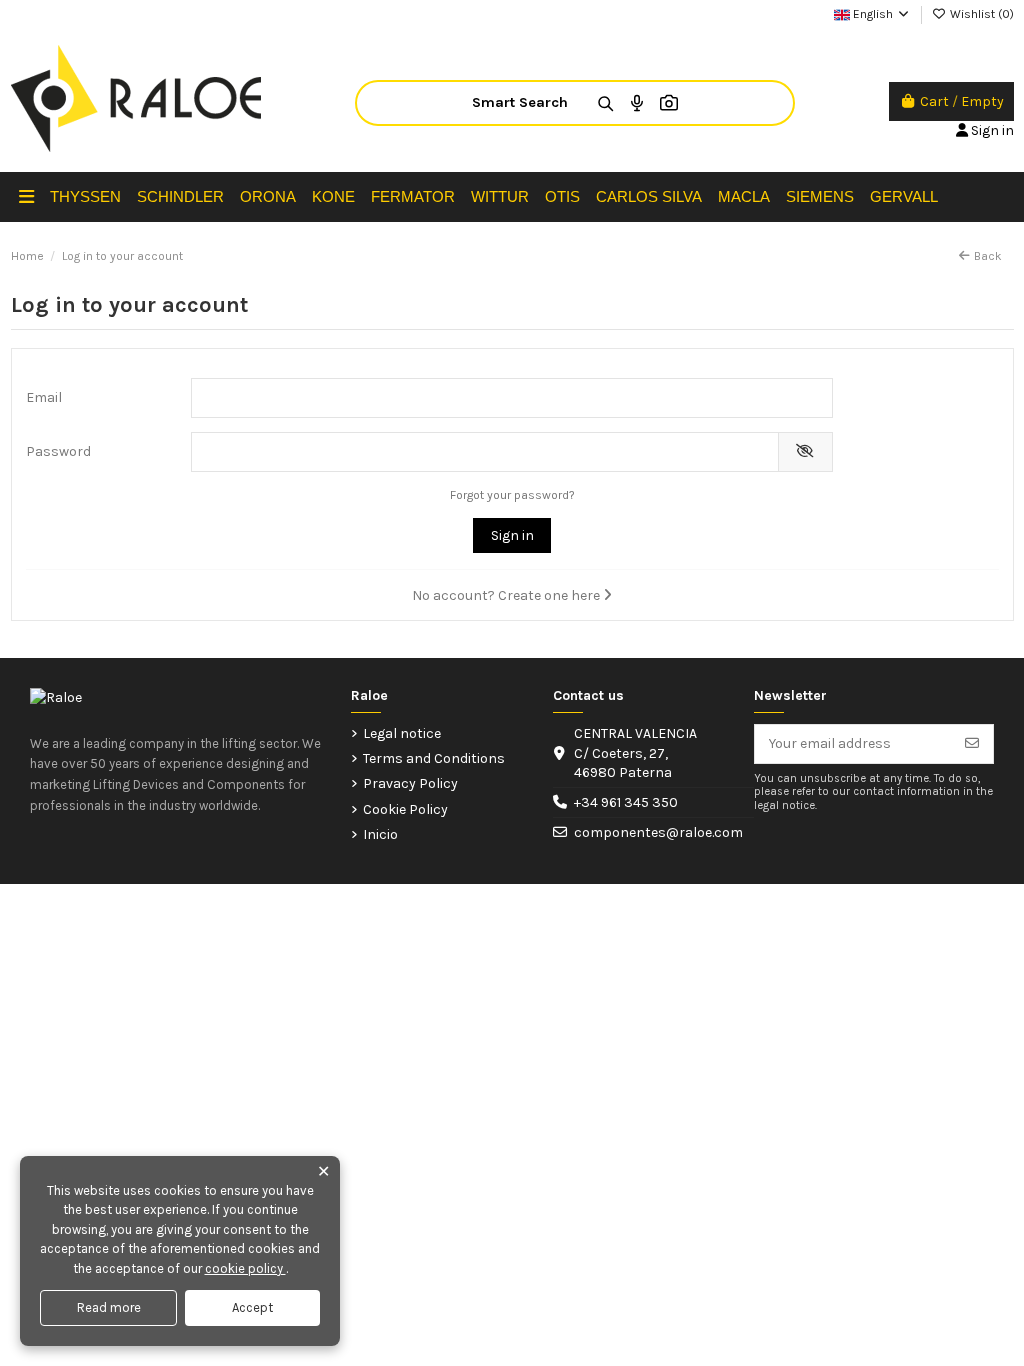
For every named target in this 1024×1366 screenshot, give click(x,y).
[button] (26, 197)
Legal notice (402, 733)
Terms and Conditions (434, 758)
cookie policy (245, 1268)
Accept (252, 1307)
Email (44, 397)
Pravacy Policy (410, 783)
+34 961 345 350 (626, 802)
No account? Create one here (507, 595)
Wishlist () (980, 14)
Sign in (512, 535)
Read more (109, 1307)
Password (58, 451)
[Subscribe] (972, 744)
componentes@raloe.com (658, 832)
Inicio (380, 834)
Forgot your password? (512, 495)
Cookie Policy (405, 809)
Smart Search (520, 102)
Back (988, 256)
